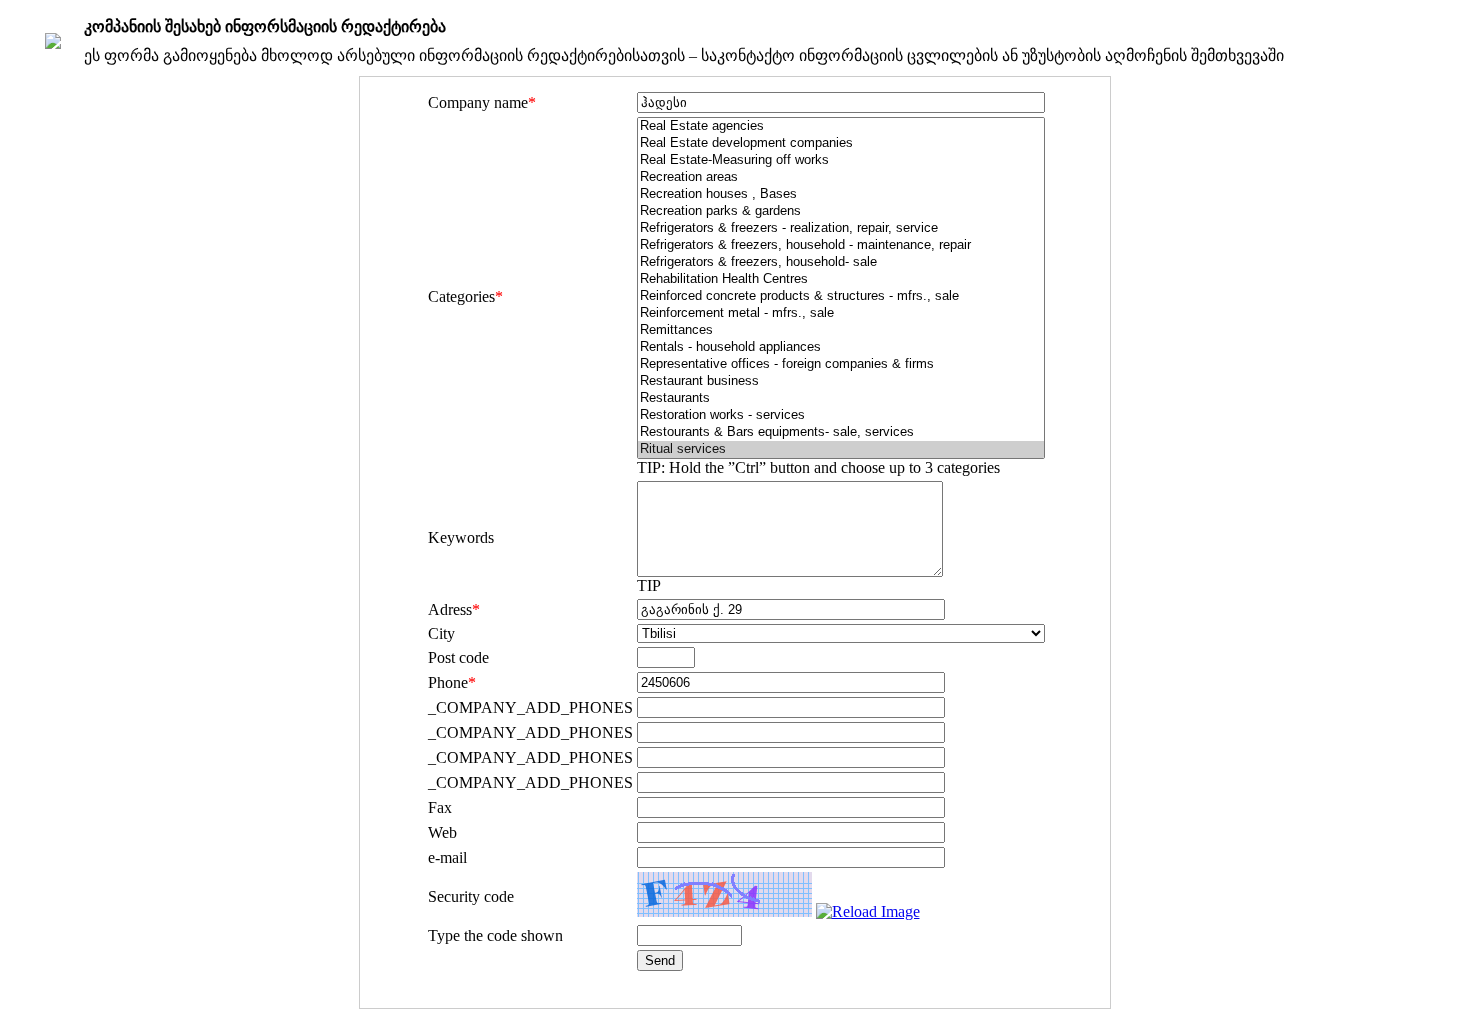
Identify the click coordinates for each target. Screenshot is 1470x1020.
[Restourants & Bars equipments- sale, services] (841, 432)
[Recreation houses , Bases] (841, 194)
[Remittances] (841, 330)
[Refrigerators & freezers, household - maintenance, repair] (841, 245)
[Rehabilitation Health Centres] (841, 279)
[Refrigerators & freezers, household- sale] (841, 262)
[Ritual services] (841, 449)
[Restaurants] (841, 398)
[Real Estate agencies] (841, 126)
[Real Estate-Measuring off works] (841, 160)
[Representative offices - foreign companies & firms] (841, 364)
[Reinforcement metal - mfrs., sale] (841, 313)
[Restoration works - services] (841, 415)
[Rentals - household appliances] (841, 347)
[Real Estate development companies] (841, 143)
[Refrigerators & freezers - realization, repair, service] (841, 228)
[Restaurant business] (841, 381)
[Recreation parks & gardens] (841, 211)
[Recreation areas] (841, 177)
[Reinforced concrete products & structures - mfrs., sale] (841, 296)
